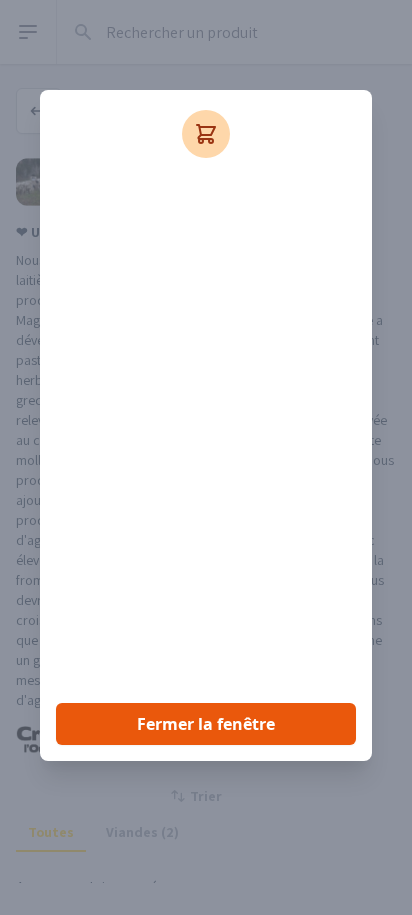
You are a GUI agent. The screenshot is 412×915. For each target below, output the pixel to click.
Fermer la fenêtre (206, 724)
